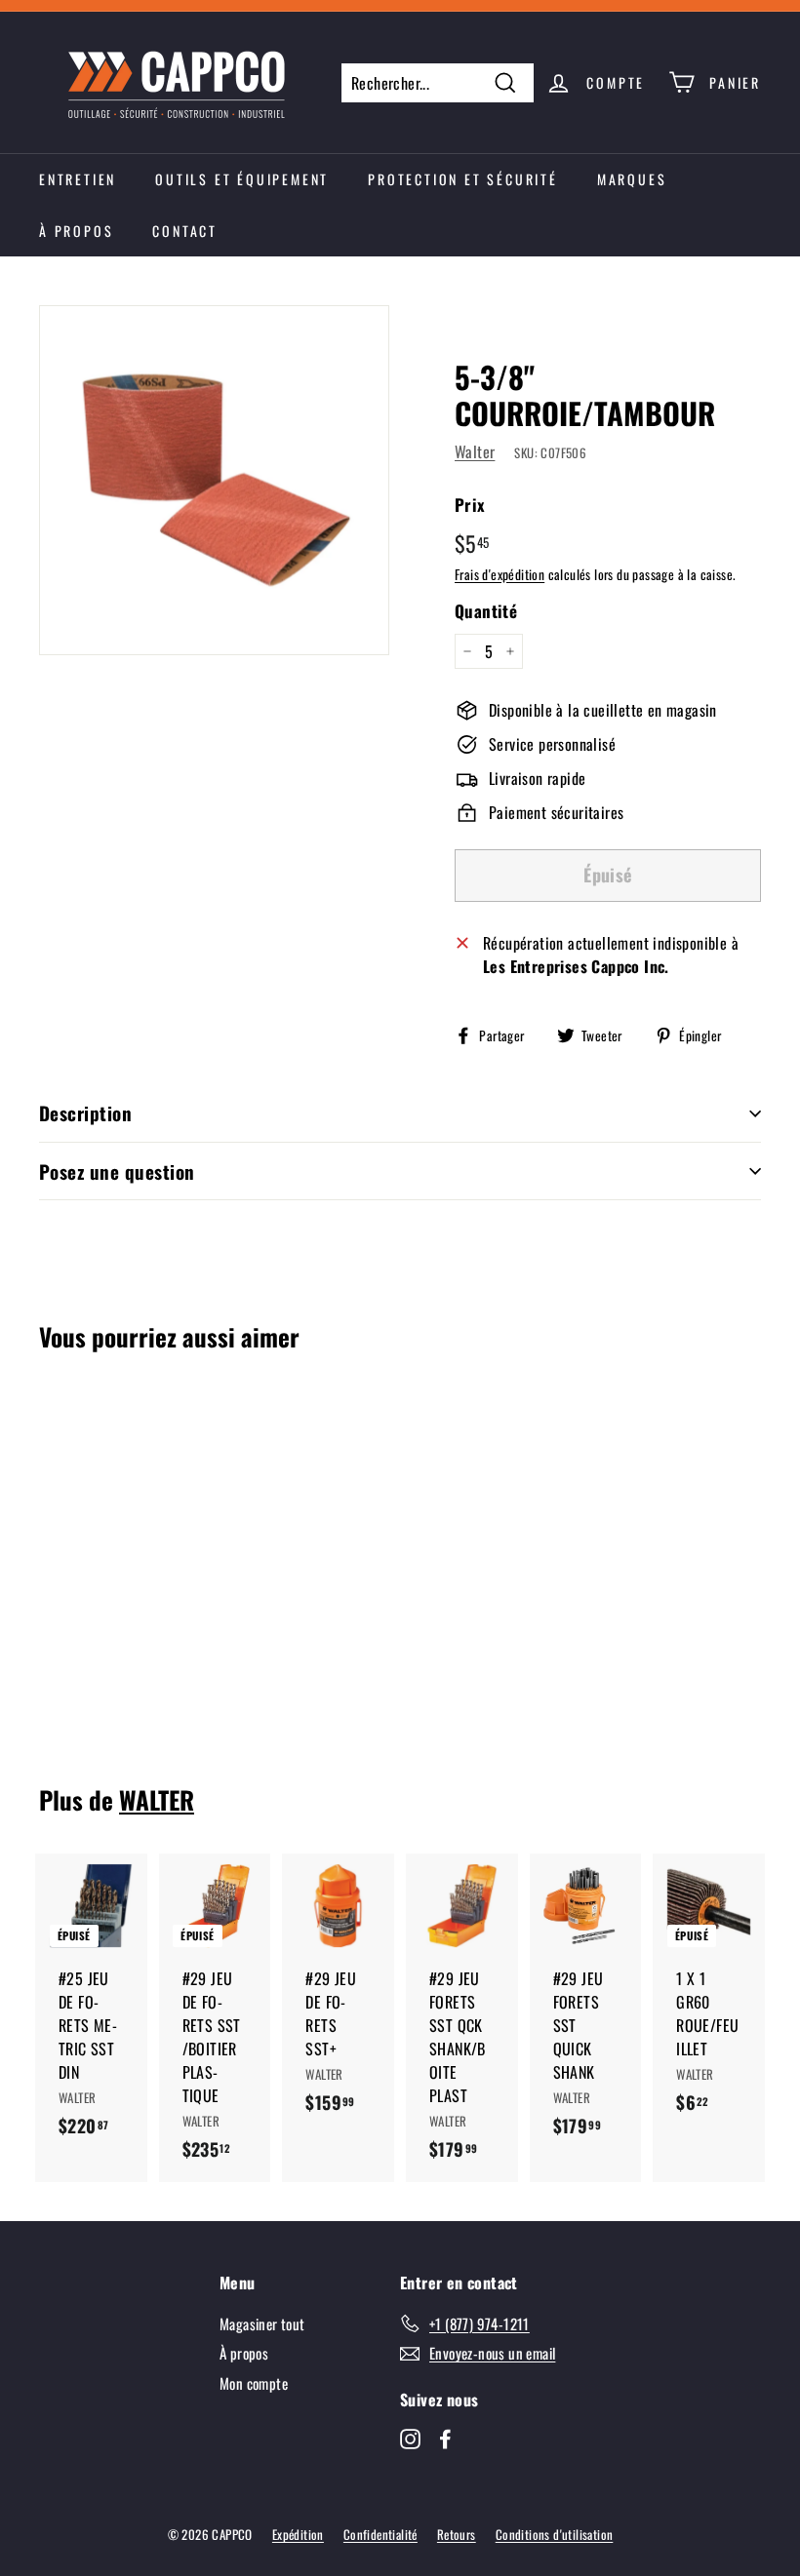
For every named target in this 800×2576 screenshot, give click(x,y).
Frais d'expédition (500, 574)
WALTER (157, 1799)
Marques (632, 179)
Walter (475, 451)
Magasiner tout (262, 2323)
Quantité (486, 611)
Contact (185, 231)
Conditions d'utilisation (555, 2534)
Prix (470, 505)
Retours (457, 2534)
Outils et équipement (242, 179)
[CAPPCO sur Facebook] (445, 2438)
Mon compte (254, 2383)
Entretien (78, 179)
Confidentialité (380, 2534)
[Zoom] (214, 480)
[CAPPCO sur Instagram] (410, 2438)
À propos (76, 231)
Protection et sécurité (463, 179)
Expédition (298, 2534)
